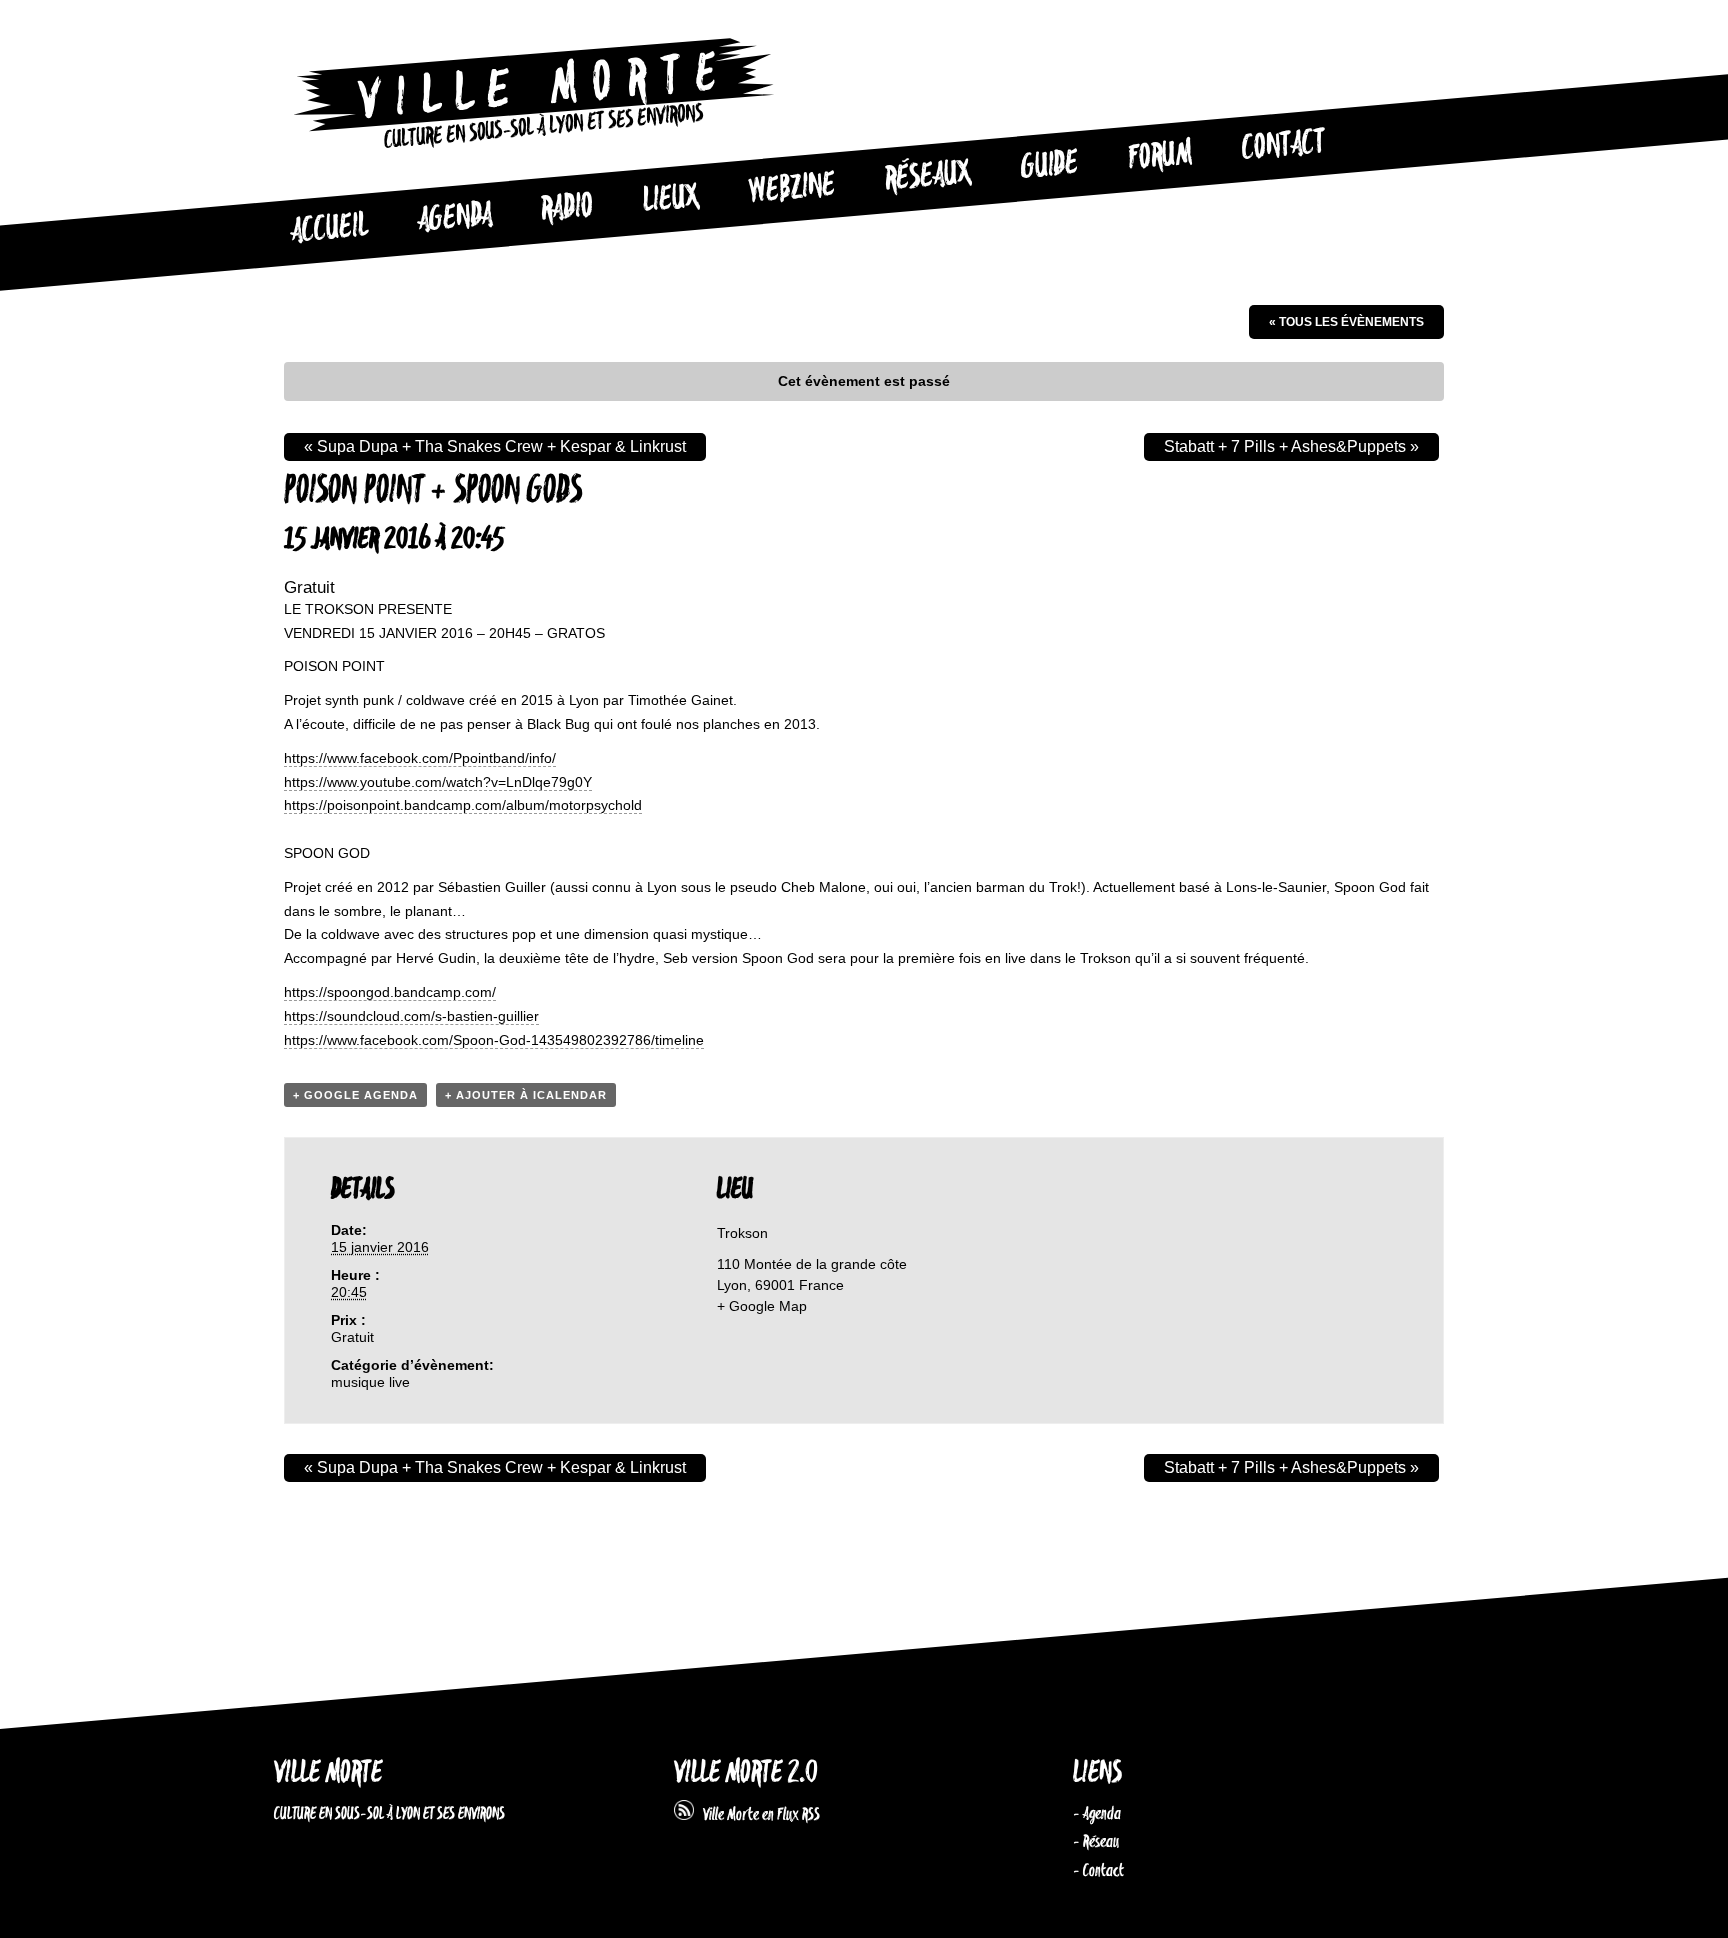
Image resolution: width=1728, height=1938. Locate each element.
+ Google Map (762, 1306)
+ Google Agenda (355, 1095)
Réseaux (927, 177)
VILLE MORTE (328, 1773)
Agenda (454, 218)
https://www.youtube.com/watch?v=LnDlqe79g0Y (438, 782)
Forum (1160, 156)
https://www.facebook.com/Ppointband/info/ (420, 758)
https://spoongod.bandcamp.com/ (390, 992)
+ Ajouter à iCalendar (526, 1095)
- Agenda (1097, 1814)
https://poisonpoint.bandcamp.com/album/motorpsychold (463, 805)
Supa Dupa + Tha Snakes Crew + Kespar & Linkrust (495, 446)
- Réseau (1096, 1842)
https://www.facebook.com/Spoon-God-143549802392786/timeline (494, 1040)
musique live (370, 1382)
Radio (567, 208)
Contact (1283, 146)
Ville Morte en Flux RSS (757, 1815)
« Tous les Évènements (1346, 322)
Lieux (671, 200)
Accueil (329, 229)
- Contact (1098, 1871)
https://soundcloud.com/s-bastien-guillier (411, 1016)
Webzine (792, 189)
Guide (1050, 166)
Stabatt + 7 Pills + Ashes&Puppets (1291, 446)
